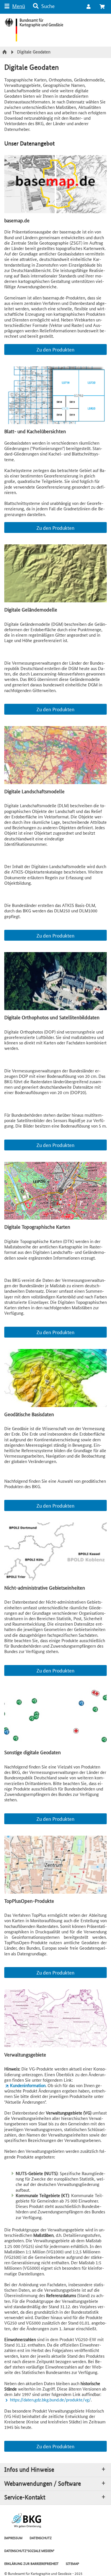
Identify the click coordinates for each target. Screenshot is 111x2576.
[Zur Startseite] (5, 52)
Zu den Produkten (55, 349)
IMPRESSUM (13, 2538)
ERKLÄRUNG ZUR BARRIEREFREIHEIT (31, 2563)
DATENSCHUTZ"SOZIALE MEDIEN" (29, 2550)
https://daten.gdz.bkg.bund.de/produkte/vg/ (50, 2400)
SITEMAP (72, 2563)
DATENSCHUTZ (41, 2538)
